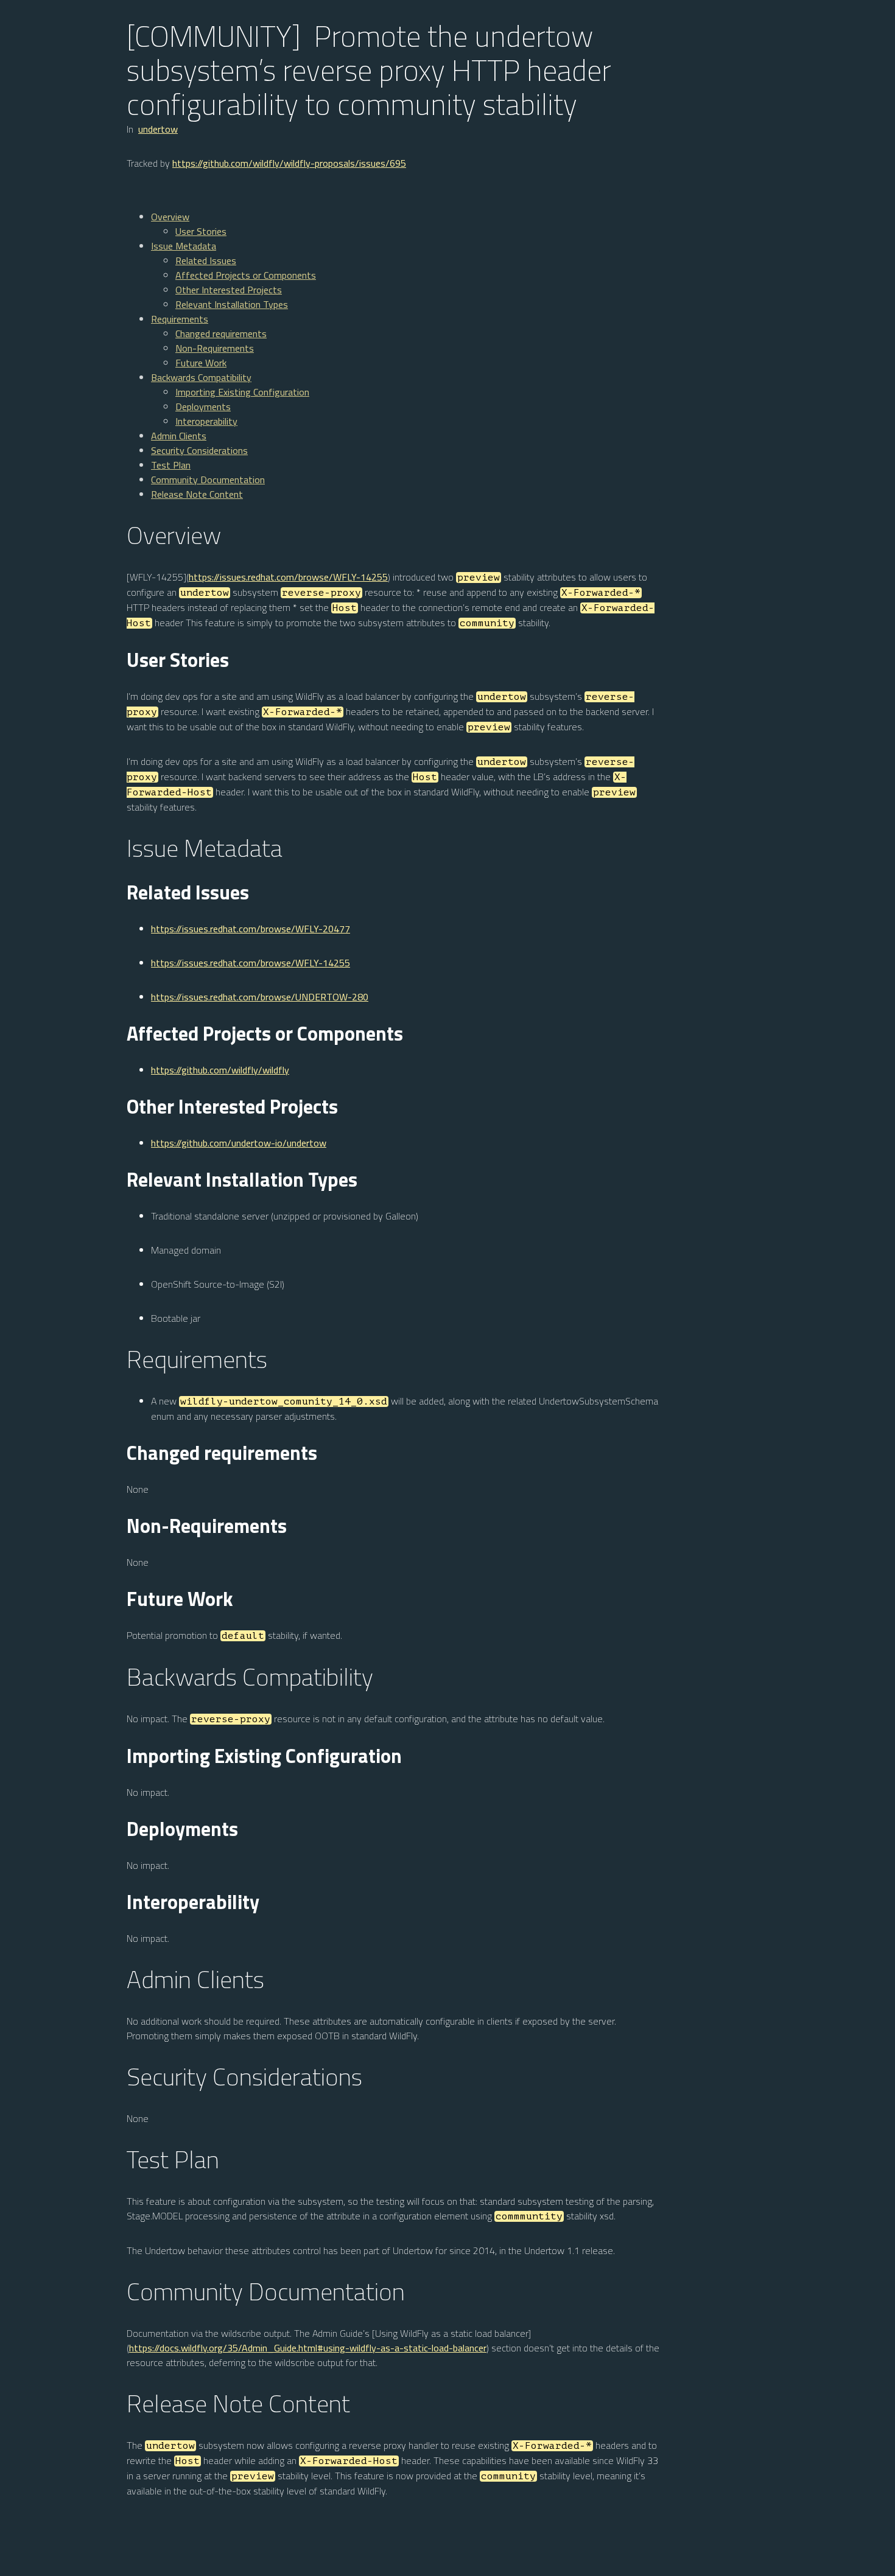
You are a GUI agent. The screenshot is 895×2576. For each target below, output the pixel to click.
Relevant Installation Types (232, 304)
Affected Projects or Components (246, 275)
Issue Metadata (184, 246)
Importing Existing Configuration (242, 392)
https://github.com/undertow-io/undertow (239, 1143)
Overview (170, 217)
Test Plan (171, 465)
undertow (158, 129)
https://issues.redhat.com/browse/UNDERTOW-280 (260, 997)
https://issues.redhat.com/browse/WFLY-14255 (288, 577)
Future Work (201, 363)
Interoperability (206, 421)
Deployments (203, 407)
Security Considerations (199, 450)
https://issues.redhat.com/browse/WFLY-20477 (251, 929)
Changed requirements (221, 333)
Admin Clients (179, 436)
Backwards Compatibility (201, 377)
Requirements (180, 319)
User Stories (201, 231)
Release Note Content (197, 494)
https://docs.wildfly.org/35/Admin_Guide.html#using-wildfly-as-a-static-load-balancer (308, 2348)
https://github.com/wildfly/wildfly (220, 1070)
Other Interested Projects (229, 290)
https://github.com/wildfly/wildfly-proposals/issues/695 (289, 163)
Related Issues (206, 260)
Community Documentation (208, 480)
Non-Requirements (215, 348)
